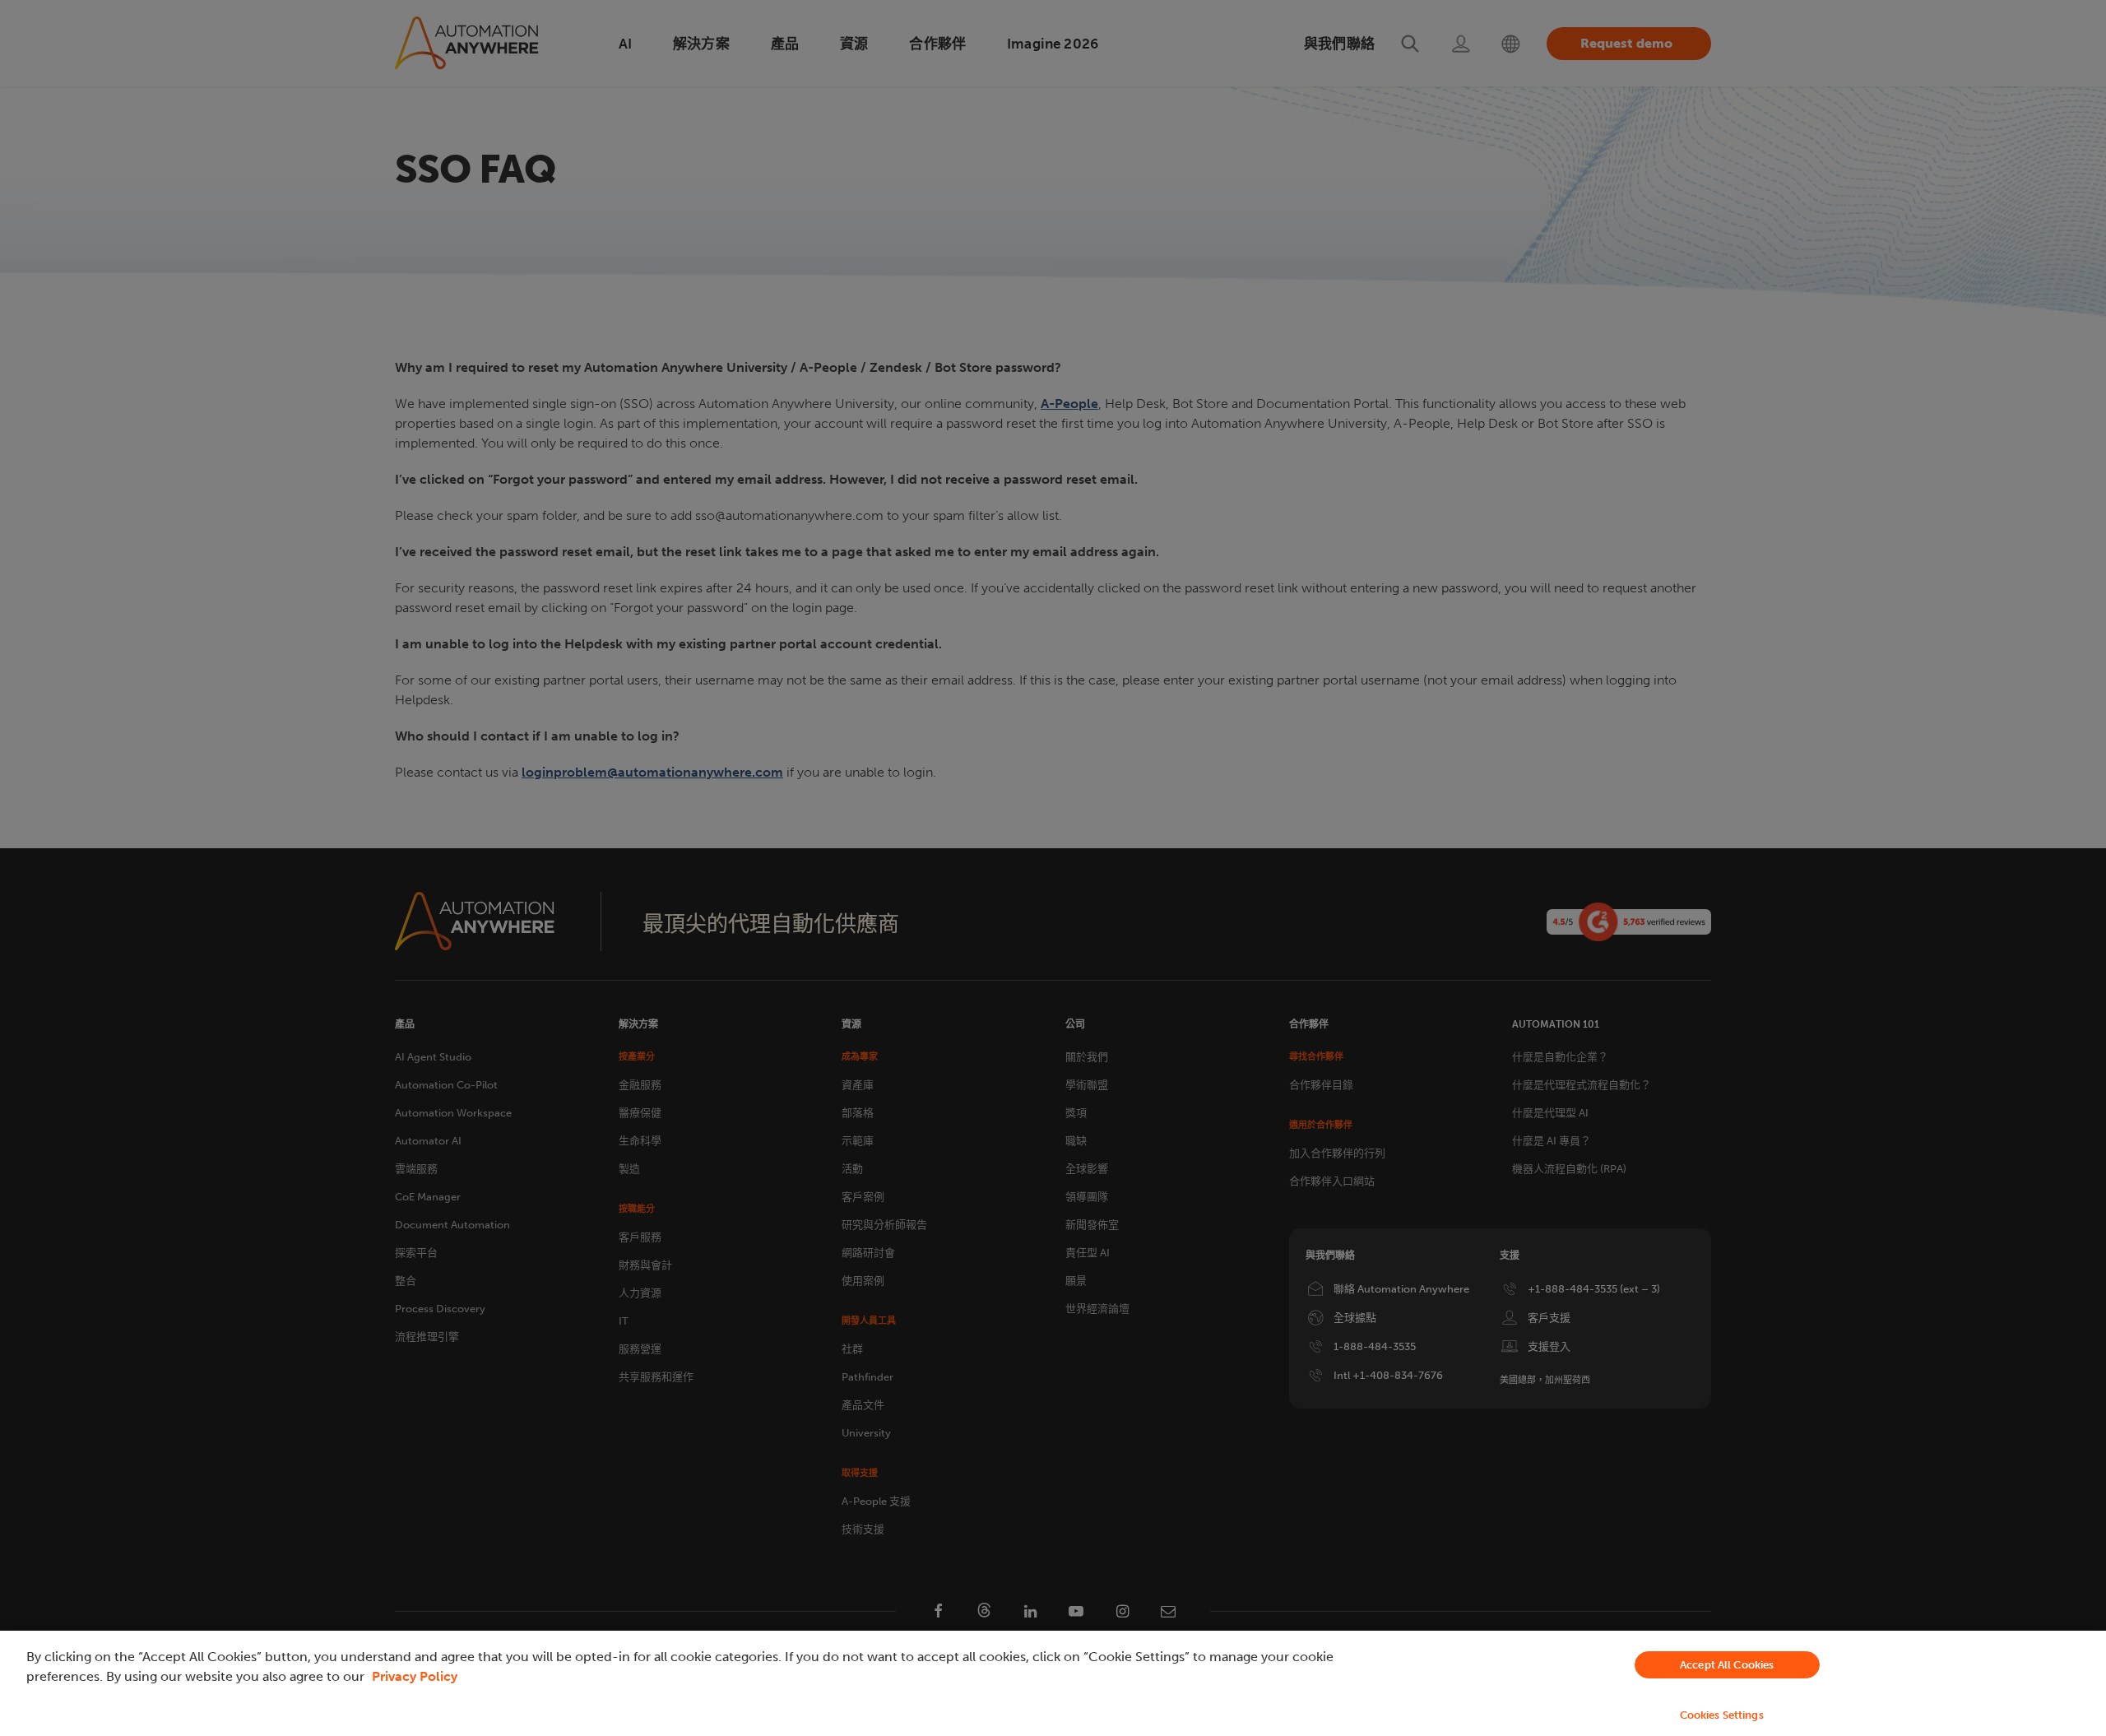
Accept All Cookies (1727, 1665)
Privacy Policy (415, 1676)
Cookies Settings (1722, 1715)
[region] (1053, 1683)
